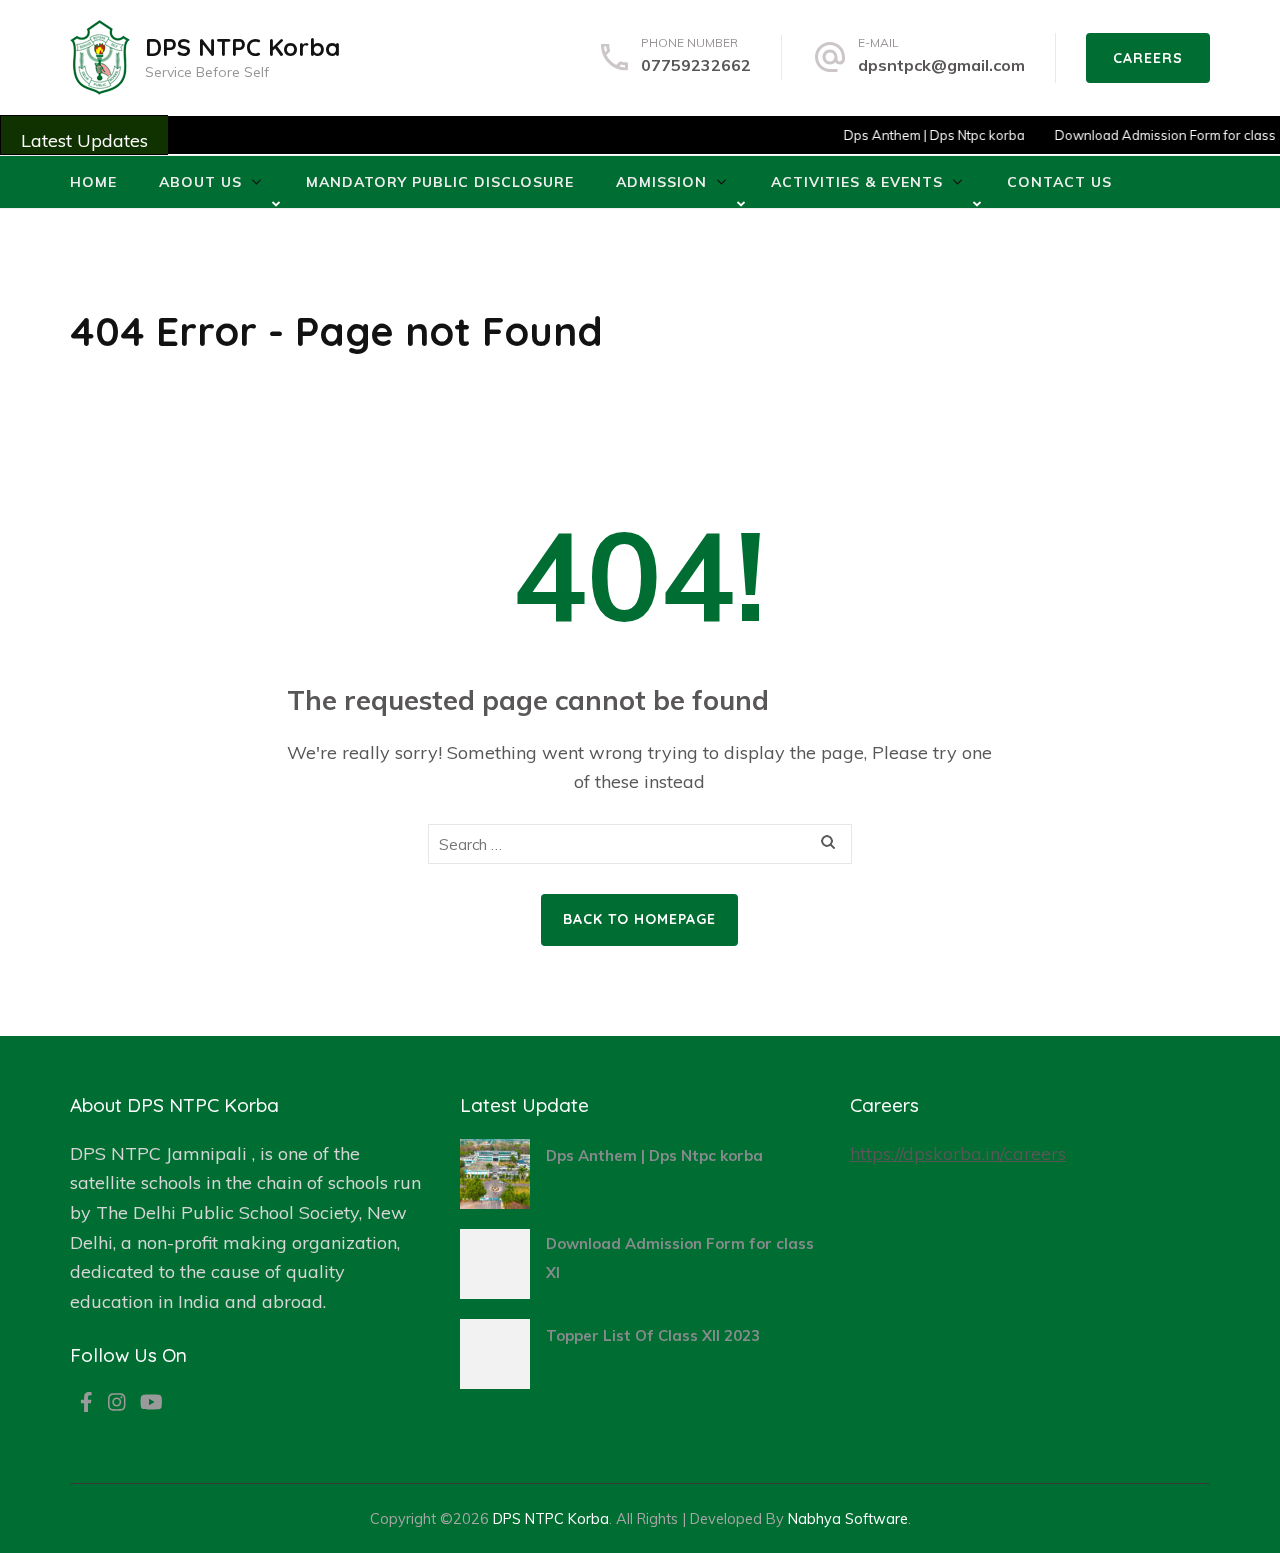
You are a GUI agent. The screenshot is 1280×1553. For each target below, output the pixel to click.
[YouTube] (151, 1404)
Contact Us (1059, 182)
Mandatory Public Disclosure (440, 182)
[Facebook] (86, 1404)
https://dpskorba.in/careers (958, 1153)
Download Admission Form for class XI (1155, 135)
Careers (1148, 58)
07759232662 (696, 65)
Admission (661, 182)
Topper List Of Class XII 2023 (653, 1335)
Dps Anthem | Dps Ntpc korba (917, 135)
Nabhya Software (848, 1518)
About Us (200, 182)
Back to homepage (639, 919)
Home (93, 182)
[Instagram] (117, 1404)
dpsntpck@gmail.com (941, 65)
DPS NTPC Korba (242, 47)
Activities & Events (857, 182)
